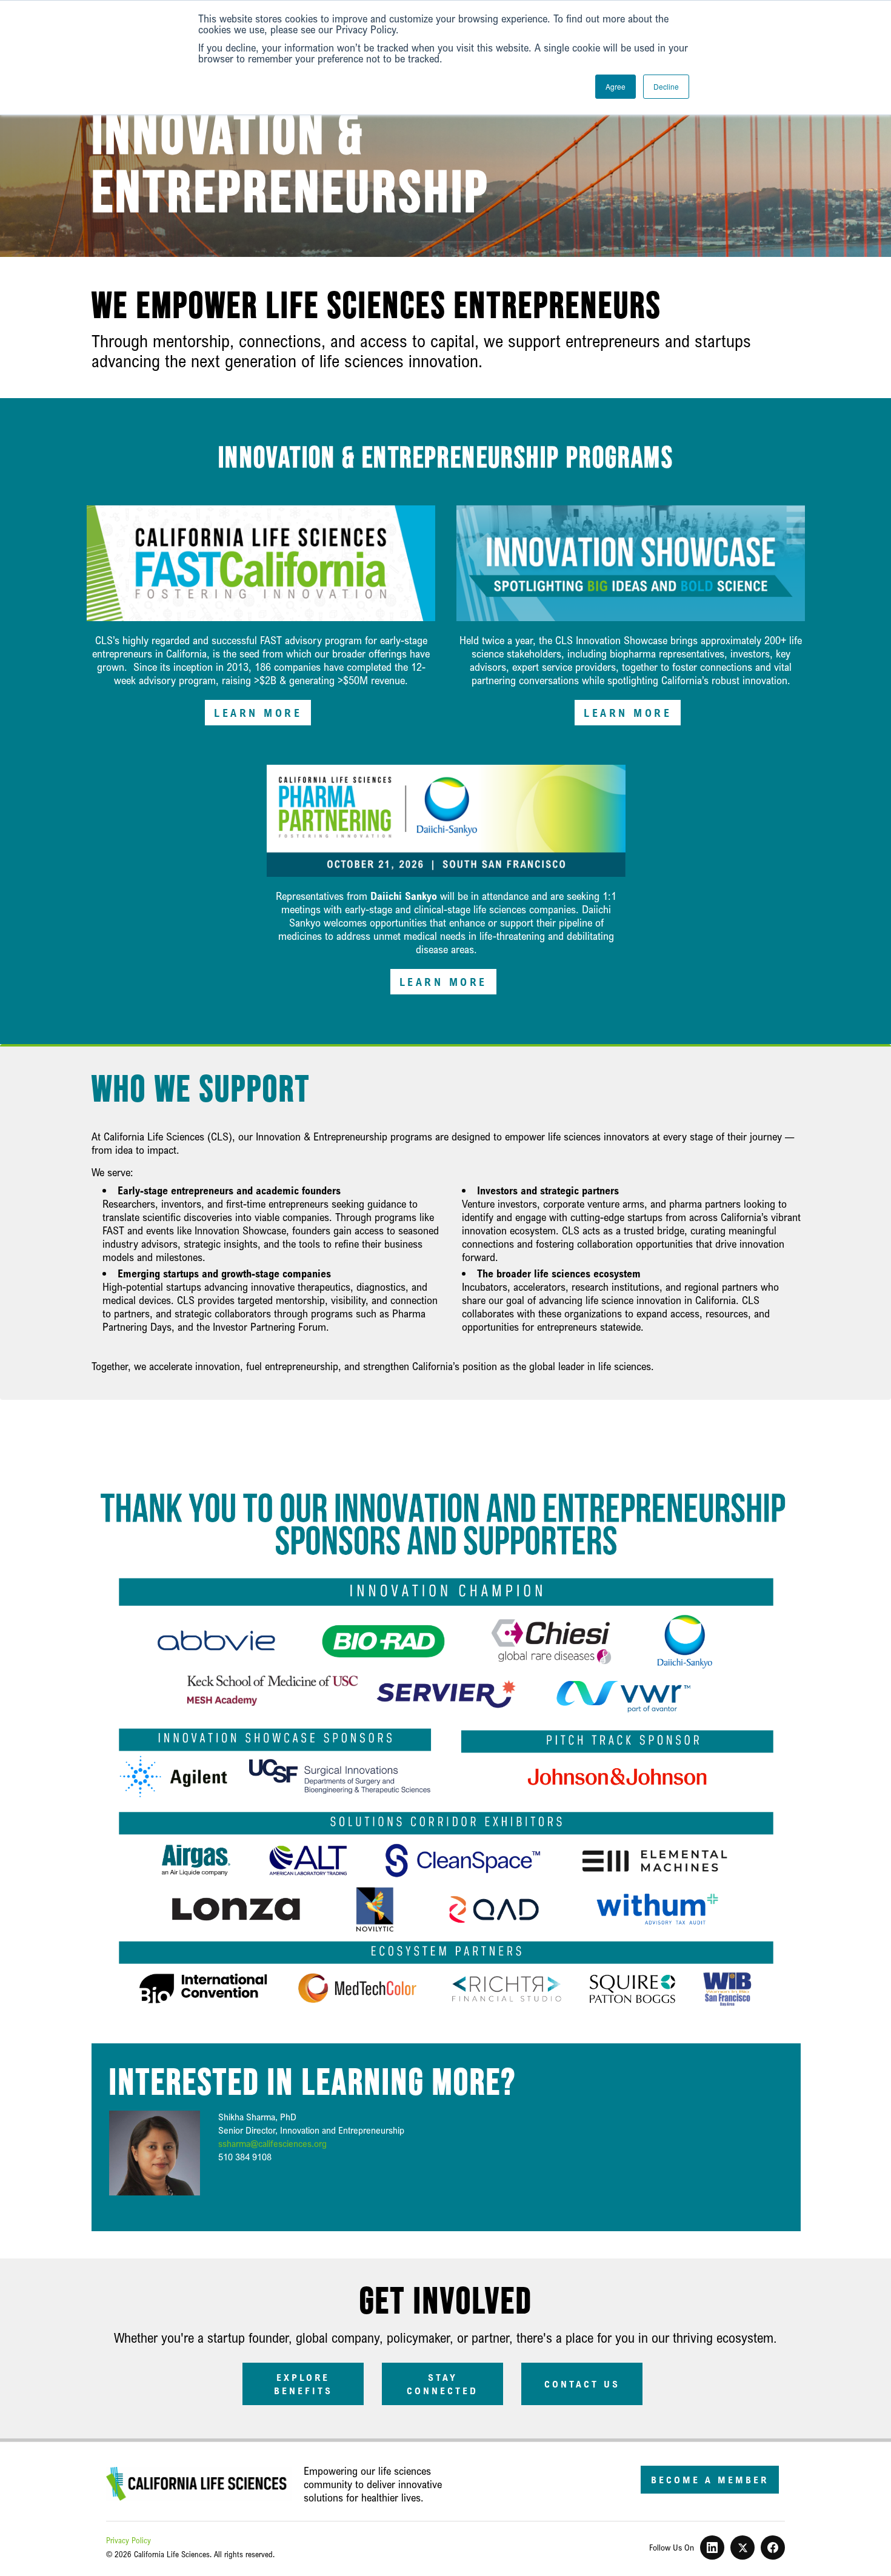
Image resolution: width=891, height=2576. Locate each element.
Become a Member (710, 2480)
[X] (743, 2548)
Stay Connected (442, 2384)
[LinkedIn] (712, 2548)
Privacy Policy (128, 2540)
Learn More (258, 713)
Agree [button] (616, 86)
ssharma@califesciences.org (272, 2144)
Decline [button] (666, 86)
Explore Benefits (303, 2384)
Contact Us (582, 2384)
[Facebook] (773, 2548)
